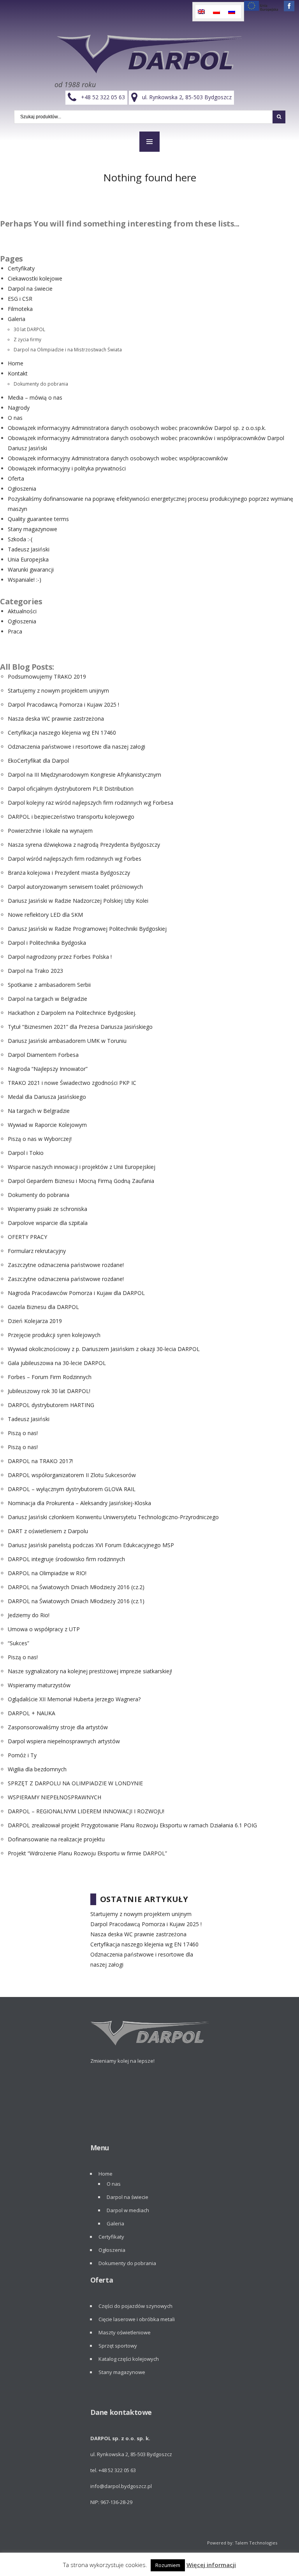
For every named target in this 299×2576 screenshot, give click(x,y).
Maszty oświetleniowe (125, 2332)
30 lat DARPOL (29, 329)
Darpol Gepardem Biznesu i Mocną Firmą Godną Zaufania (81, 1181)
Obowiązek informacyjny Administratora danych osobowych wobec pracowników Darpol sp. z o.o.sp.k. (137, 428)
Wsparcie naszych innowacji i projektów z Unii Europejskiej (82, 1167)
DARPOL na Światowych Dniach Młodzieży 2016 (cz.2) (76, 1587)
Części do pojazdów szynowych (135, 2306)
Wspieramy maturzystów (39, 1685)
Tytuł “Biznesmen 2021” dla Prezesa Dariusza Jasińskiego (80, 1027)
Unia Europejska (28, 559)
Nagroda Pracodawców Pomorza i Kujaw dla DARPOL (76, 1293)
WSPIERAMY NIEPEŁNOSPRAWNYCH (55, 1797)
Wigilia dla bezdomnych (37, 1769)
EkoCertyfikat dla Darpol (38, 761)
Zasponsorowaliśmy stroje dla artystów (58, 1727)
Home (16, 363)
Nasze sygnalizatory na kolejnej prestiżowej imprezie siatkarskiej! (90, 1671)
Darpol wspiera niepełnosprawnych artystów (64, 1741)
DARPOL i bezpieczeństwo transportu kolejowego (71, 817)
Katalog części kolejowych (129, 2359)
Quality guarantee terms (38, 519)
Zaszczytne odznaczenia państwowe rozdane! (66, 1265)
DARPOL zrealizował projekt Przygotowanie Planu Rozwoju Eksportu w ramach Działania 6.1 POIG (132, 1825)
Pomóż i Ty (22, 1755)
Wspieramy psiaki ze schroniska (47, 1209)
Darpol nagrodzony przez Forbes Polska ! (60, 957)
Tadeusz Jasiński (29, 549)
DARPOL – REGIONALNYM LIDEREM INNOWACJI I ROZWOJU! (86, 1811)
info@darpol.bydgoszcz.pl (121, 2486)
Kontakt (18, 373)
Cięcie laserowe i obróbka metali (137, 2319)
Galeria (17, 319)
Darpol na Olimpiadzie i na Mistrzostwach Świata (68, 349)
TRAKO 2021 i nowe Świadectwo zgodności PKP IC (72, 1083)
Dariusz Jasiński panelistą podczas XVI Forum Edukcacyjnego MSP (91, 1545)
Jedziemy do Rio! (29, 1615)
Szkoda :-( (20, 539)
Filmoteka (20, 309)
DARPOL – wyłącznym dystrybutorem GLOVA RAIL (72, 1489)
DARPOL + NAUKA (32, 1713)
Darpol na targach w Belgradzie (47, 999)
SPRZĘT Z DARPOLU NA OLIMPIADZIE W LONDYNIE (75, 1783)
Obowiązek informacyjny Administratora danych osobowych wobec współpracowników (118, 458)
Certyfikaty (21, 268)
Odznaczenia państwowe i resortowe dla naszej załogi (77, 747)
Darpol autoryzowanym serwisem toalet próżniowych (75, 887)
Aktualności (22, 611)
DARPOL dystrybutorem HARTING (51, 1405)
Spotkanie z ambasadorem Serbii (49, 985)
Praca (15, 631)
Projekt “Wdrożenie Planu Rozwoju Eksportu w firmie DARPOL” (87, 1853)
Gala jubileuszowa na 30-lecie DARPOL (57, 1363)
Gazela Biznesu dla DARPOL (43, 1307)
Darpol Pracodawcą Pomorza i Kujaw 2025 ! (63, 705)
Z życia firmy (27, 339)
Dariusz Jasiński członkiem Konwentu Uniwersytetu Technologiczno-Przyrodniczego (113, 1517)
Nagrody (19, 408)
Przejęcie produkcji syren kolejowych (54, 1335)
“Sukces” (18, 1643)
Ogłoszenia (22, 489)
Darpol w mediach (128, 2210)
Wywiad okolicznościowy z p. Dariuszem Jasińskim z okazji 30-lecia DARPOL (104, 1349)
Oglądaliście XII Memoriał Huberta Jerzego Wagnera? (74, 1699)
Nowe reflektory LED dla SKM (45, 915)
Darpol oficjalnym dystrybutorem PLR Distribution (71, 789)
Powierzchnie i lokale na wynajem (50, 831)
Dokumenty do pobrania (41, 384)
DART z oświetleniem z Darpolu (48, 1531)
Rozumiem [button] (168, 2565)
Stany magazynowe (33, 529)
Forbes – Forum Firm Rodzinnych (50, 1377)
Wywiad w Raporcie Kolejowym (47, 1125)
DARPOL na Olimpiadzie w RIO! (47, 1573)
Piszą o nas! (23, 1433)
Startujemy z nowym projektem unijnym (58, 691)
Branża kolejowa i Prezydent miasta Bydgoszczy (69, 873)
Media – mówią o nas (35, 397)
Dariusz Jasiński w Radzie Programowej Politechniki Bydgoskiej (87, 929)
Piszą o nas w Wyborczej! (40, 1139)
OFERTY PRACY (27, 1237)
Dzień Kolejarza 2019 (35, 1321)
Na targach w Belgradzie (39, 1111)
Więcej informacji (211, 2565)
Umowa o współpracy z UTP (44, 1629)
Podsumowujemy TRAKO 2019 (47, 676)
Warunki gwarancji (31, 569)
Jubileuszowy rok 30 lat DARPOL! (49, 1391)
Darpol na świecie (30, 289)
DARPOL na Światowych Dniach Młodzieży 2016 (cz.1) (76, 1601)
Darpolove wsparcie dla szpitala (48, 1223)
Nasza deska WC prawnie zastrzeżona (56, 719)
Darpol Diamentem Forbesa (43, 1055)
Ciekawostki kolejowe (35, 278)
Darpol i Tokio (26, 1153)
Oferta (16, 478)
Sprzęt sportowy (118, 2346)
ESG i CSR (20, 299)
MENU (149, 142)
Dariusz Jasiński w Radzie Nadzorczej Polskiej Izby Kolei (78, 901)
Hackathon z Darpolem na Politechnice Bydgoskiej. (72, 1013)
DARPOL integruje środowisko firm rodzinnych (66, 1559)
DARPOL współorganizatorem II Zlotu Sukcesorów (72, 1475)
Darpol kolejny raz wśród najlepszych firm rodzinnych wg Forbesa (91, 803)
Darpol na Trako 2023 (35, 971)
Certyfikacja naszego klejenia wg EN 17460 (62, 733)
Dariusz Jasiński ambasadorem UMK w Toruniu (67, 1041)
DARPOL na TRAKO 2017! (40, 1461)
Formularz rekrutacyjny (37, 1251)
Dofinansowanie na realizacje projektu (56, 1839)
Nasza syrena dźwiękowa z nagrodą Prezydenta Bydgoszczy (84, 845)
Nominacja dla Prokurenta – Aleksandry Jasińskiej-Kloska (79, 1503)
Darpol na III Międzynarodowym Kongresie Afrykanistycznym (84, 775)
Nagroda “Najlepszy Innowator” (48, 1069)
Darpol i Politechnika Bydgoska (47, 943)
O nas (15, 418)
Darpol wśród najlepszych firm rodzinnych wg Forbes (75, 859)
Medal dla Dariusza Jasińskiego (47, 1097)
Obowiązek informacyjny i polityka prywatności (67, 468)
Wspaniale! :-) (25, 580)
